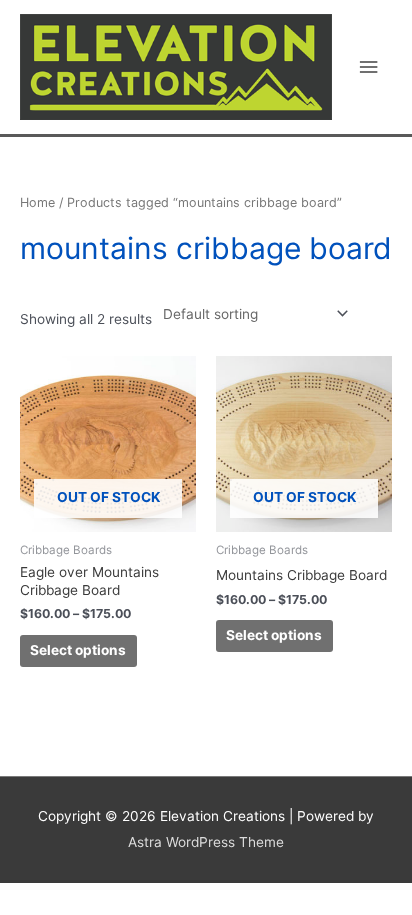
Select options (78, 650)
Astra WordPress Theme (206, 842)
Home (37, 202)
